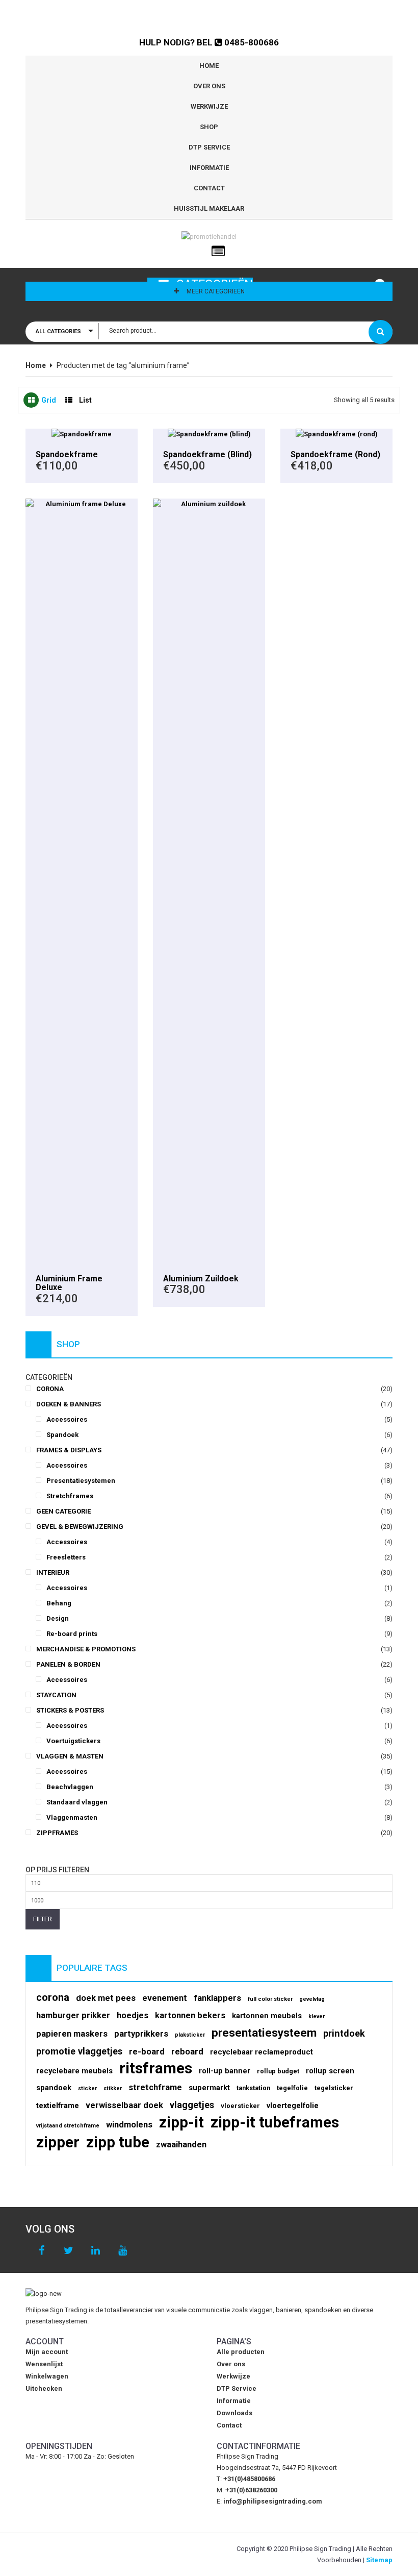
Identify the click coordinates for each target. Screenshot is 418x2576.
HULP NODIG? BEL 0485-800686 (209, 42)
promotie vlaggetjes (79, 2051)
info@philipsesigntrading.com (273, 2501)
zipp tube (118, 2142)
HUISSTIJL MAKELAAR (209, 208)
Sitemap (379, 2560)
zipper (58, 2142)
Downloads (234, 2413)
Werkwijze (209, 106)
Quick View (82, 434)
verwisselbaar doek (124, 2105)
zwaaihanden (181, 2145)
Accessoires (67, 1419)
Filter (43, 1919)
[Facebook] (42, 2251)
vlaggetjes (192, 2105)
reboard (187, 2052)
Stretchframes (70, 1496)
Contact (209, 188)
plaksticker (190, 2035)
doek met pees (106, 1998)
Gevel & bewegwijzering (80, 1527)
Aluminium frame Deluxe (69, 1283)
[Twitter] (69, 2251)
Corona (50, 1389)
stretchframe (155, 2087)
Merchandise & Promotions (86, 1649)
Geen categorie (63, 1511)
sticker (87, 2088)
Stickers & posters (70, 1710)
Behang (59, 1603)
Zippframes (57, 1833)
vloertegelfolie (293, 2106)
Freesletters (66, 1557)
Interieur (53, 1572)
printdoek (344, 2033)
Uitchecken (44, 2388)
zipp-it (181, 2122)
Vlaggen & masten (70, 1756)
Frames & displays (69, 1450)
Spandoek (62, 1435)
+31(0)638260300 (251, 2490)
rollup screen (330, 2071)
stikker (113, 2088)
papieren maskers (72, 2034)
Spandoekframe (67, 454)
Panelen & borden (68, 1664)
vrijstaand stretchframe (68, 2126)
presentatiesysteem (264, 2033)
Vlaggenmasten (72, 1817)
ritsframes (156, 2068)
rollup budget (278, 2071)
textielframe (58, 2106)
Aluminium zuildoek (201, 1279)
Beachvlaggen (70, 1787)
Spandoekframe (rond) (335, 454)
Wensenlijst (44, 2364)
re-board (147, 2052)
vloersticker (240, 2106)
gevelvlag (312, 1999)
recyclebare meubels (74, 2071)
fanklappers (217, 1998)
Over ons (209, 86)
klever (317, 2016)
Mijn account (47, 2352)
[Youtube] (123, 2251)
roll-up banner (225, 2071)
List (85, 400)
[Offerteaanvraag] (218, 252)
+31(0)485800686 (249, 2479)
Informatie (209, 168)
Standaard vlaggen (77, 1802)
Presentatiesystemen (81, 1481)
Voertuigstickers (73, 1741)
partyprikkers (141, 2034)
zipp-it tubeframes (275, 2122)
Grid (49, 400)
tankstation (253, 2088)
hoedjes (133, 2015)
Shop (209, 127)
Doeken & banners (69, 1404)
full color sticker (270, 1999)
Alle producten (241, 2352)
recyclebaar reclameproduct (262, 2052)
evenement (165, 1998)
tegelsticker (334, 2088)
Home (209, 66)
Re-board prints (72, 1634)
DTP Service (209, 147)
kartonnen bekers (190, 2015)
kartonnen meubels (267, 2016)
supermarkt (209, 2088)
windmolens (129, 2125)
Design (58, 1618)
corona (53, 1998)
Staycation (56, 1695)
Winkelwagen (47, 2376)
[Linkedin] (96, 2251)
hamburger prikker (73, 2015)
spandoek (54, 2088)
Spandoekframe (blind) (207, 454)
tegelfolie (292, 2088)
